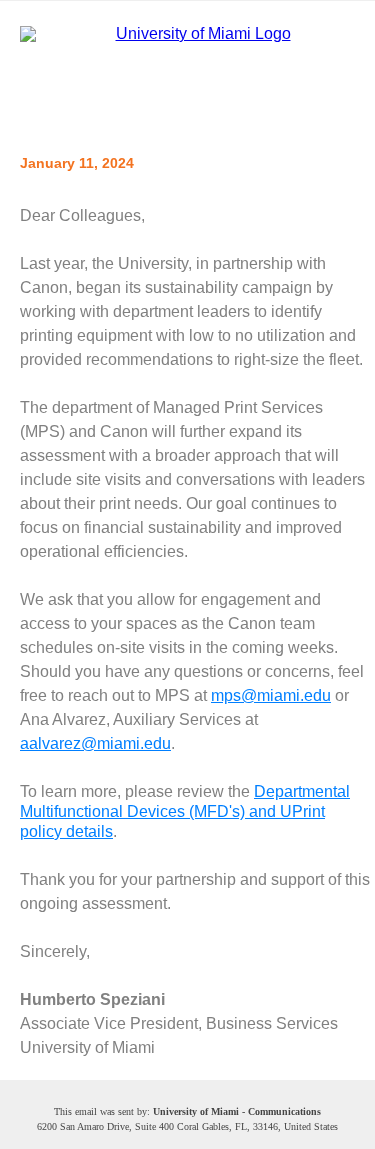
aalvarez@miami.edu (95, 743)
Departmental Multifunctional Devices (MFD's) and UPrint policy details (185, 811)
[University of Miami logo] (195, 69)
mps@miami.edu (271, 695)
